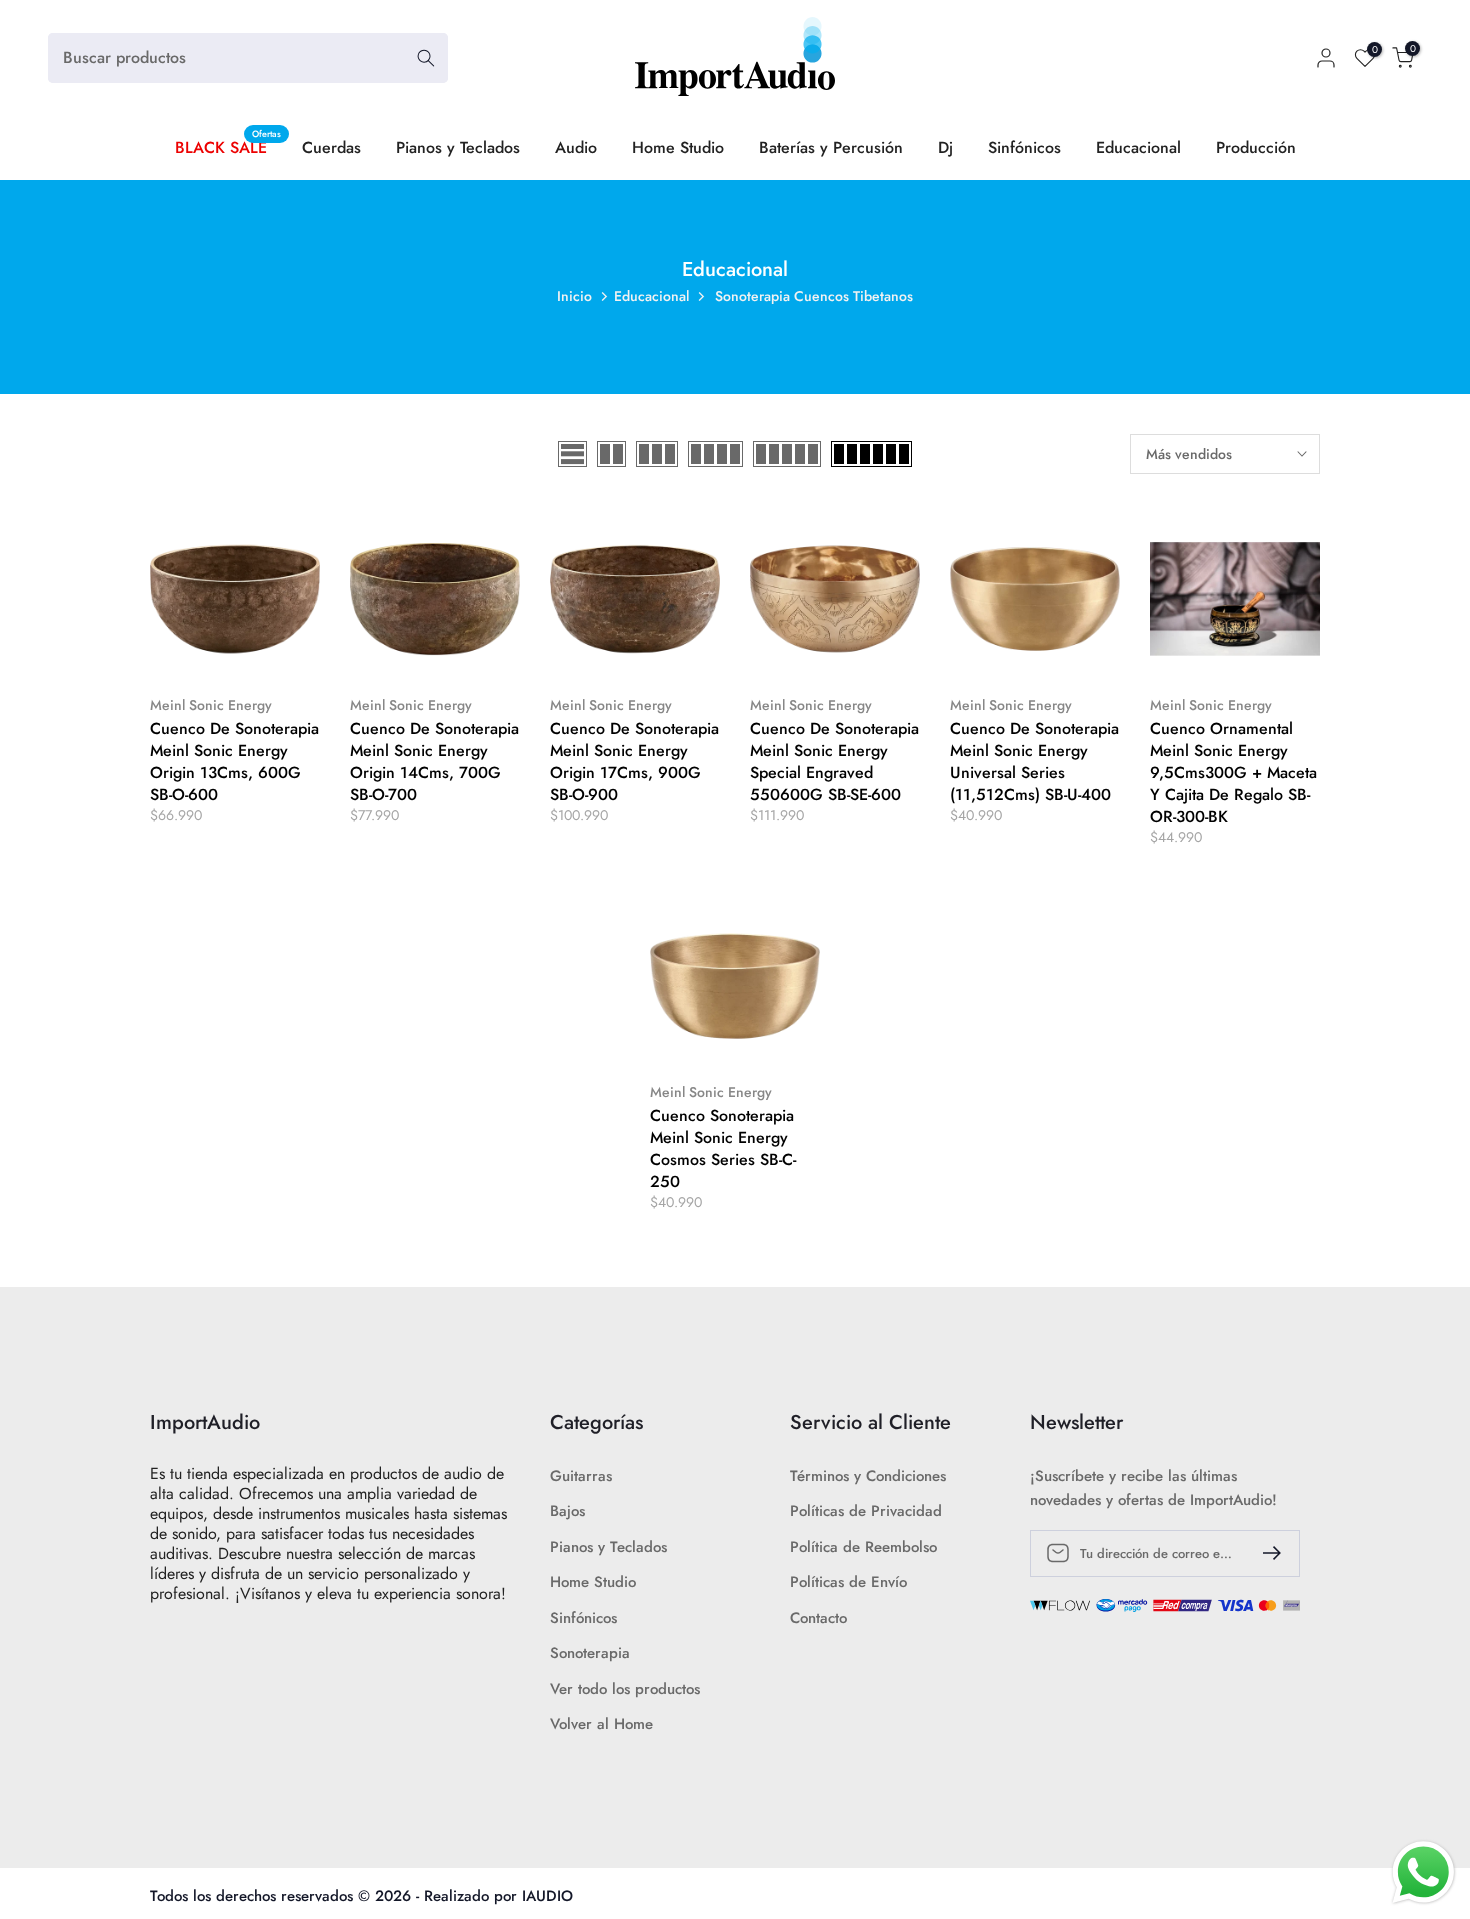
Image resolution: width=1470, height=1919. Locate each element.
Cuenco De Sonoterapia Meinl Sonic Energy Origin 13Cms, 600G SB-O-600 (234, 761)
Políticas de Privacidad (866, 1511)
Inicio (574, 296)
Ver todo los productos (625, 1689)
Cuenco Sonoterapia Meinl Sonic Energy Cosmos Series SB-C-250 (723, 1148)
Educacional (1138, 147)
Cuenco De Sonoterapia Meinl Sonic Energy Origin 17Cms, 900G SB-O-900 (634, 761)
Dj (945, 147)
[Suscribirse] (1264, 1553)
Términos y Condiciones (868, 1476)
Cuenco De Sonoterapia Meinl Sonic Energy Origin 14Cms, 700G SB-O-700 (434, 761)
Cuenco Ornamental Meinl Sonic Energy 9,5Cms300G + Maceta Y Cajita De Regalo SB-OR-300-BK (1233, 772)
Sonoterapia (590, 1653)
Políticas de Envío (848, 1582)
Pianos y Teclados (458, 147)
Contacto (818, 1618)
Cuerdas (331, 147)
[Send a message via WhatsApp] (1423, 1872)
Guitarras (581, 1476)
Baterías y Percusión (831, 147)
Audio (576, 147)
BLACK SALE (228, 147)
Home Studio (678, 147)
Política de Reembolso (863, 1547)
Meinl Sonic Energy (211, 705)
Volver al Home (601, 1724)
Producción (1256, 147)
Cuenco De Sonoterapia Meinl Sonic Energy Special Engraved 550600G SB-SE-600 (834, 761)
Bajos (567, 1511)
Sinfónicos (1024, 147)
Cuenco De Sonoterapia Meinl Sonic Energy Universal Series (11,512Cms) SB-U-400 (1034, 761)
